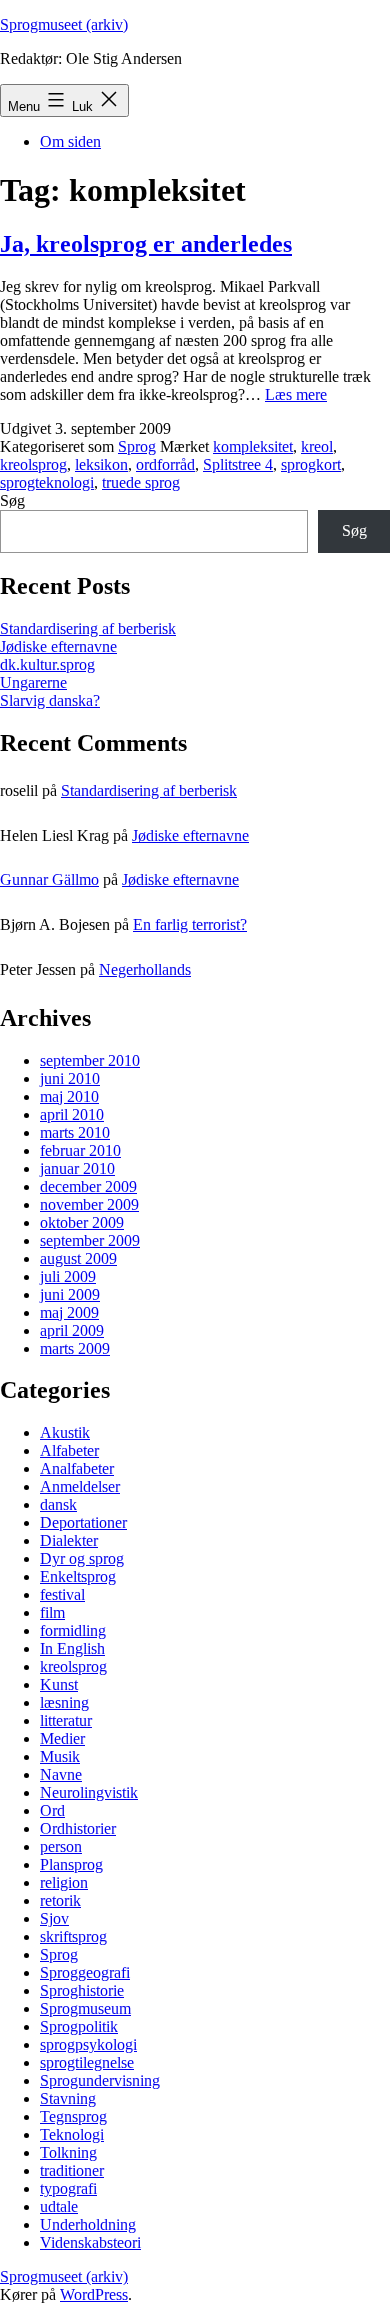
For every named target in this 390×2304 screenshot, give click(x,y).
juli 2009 (68, 1276)
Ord (52, 1810)
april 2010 (72, 1114)
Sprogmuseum (85, 2008)
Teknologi (72, 2134)
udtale (59, 2206)
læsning (64, 1702)
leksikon (101, 464)
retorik (60, 1900)
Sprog (137, 446)
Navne (61, 1774)
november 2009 (89, 1204)
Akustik (65, 1432)
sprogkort (311, 464)
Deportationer (83, 1522)
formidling (73, 1630)
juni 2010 (70, 1078)
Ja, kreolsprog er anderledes (146, 244)
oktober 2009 (82, 1222)
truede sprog (141, 482)
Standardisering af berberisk (88, 628)
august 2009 (78, 1258)
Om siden (70, 141)
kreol (317, 446)
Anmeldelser (80, 1486)
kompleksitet (253, 446)
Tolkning (68, 2152)
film (52, 1612)
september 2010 (90, 1060)
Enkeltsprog (78, 1576)
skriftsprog (73, 1936)
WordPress (94, 2294)
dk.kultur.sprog (47, 664)
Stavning (68, 2098)
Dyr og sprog (82, 1558)
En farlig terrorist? (190, 924)
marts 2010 (75, 1132)
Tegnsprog (73, 2116)
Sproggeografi (85, 1972)
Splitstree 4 (238, 464)
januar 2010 (77, 1168)
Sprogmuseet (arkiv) (64, 24)
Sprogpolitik (79, 2026)
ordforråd (165, 464)
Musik (60, 1756)
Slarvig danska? (50, 700)
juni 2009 (70, 1294)
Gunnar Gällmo (49, 879)
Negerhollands (145, 969)
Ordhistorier (78, 1828)
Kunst (59, 1684)
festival (62, 1594)
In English (72, 1648)
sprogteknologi (47, 482)
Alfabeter (69, 1450)
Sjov (54, 1918)
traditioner (72, 2170)
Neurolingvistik (89, 1792)
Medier (62, 1738)
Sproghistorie (82, 1990)
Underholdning (88, 2224)
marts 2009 (75, 1348)
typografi (68, 2188)
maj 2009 (69, 1312)
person (61, 1846)
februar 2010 (80, 1150)
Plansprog (71, 1864)
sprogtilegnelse (87, 2062)
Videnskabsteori (90, 2242)
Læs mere (296, 394)
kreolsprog (33, 464)
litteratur (66, 1720)
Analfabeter (77, 1468)
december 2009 (88, 1186)
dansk (58, 1504)
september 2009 (90, 1240)
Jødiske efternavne (58, 646)
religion (64, 1882)
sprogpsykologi (88, 2044)
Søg (12, 500)
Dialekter (69, 1540)
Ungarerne (33, 682)
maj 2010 (69, 1096)
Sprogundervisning (100, 2080)
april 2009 (72, 1330)
